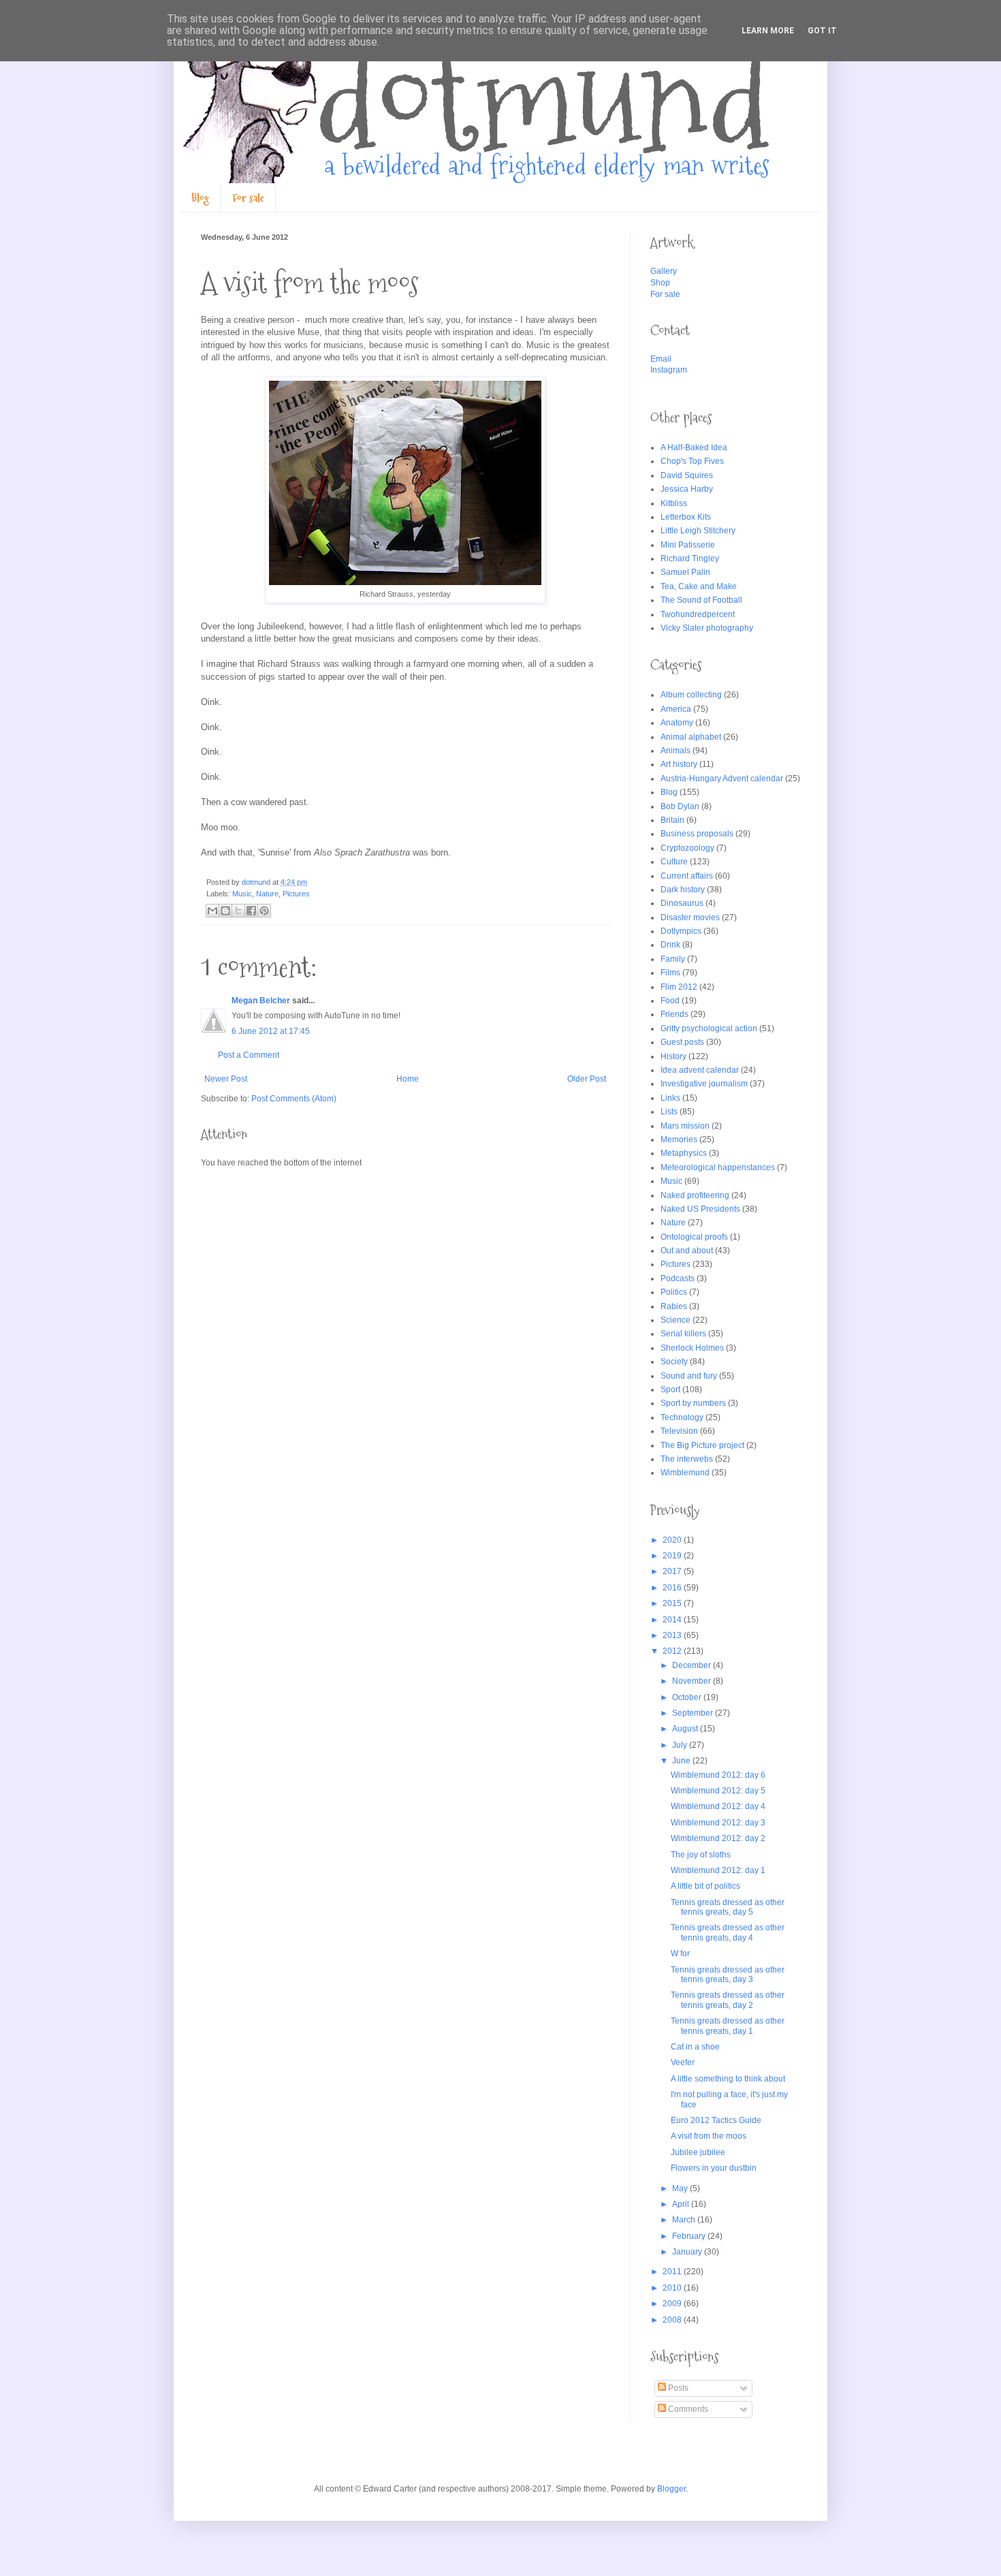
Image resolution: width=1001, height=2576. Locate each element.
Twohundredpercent (698, 614)
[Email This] (212, 911)
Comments (687, 2409)
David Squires (687, 475)
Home (408, 1079)
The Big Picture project (702, 1445)
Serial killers (683, 1334)
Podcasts (678, 1278)
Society (674, 1362)
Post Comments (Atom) (294, 1099)
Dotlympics (681, 931)
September (694, 1713)
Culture (674, 862)
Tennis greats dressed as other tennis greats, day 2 (728, 2000)
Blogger (671, 2489)
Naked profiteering (695, 1195)
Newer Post (226, 1079)
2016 (673, 1588)
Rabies (674, 1306)
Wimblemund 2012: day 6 (718, 1775)
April (682, 2204)
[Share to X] (238, 911)
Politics (674, 1292)
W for (680, 1953)
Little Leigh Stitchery (698, 531)
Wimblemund (685, 1473)
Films (670, 973)
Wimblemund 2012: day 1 (718, 1870)
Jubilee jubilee (698, 2152)
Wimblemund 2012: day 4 (718, 1806)
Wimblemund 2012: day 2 (718, 1838)
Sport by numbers (693, 1403)
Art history (679, 764)
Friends (674, 1014)
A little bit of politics (705, 1886)
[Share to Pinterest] (264, 911)
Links (670, 1098)
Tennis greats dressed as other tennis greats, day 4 (728, 1932)
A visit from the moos (709, 2136)
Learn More (768, 31)
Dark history (683, 890)
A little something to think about (728, 2079)
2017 (673, 1571)
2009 (673, 2304)
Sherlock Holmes (692, 1348)
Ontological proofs (694, 1237)
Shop (660, 283)
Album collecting (691, 695)
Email (661, 359)
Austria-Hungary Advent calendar (722, 779)
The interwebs (687, 1459)
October (688, 1697)
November (693, 1681)
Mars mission (685, 1126)
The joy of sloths (701, 1855)
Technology (682, 1417)
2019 (673, 1556)
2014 (673, 1620)
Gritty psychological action (709, 1028)
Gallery (664, 271)
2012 (673, 1651)
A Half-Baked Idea (694, 447)
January (688, 2252)
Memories (679, 1140)
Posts (677, 2388)
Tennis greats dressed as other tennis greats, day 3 (728, 1975)
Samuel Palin (685, 572)
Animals (676, 751)
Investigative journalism (704, 1084)
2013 (673, 1635)
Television (679, 1431)
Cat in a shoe (695, 2047)
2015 (673, 1603)
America (676, 709)
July (681, 1745)
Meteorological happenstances (718, 1167)
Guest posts (682, 1042)
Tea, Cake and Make (699, 586)
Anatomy (677, 723)
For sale (248, 198)
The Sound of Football (701, 600)
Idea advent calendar (700, 1070)
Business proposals (697, 834)
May (681, 2188)
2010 (673, 2288)
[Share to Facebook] (251, 911)
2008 (673, 2320)
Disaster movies (690, 917)
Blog (200, 198)
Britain (672, 820)
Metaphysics (684, 1153)
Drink (670, 945)
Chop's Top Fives (692, 461)
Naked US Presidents (700, 1209)
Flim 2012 (679, 987)
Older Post (587, 1079)
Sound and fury (689, 1376)
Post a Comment (249, 1055)
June (682, 1761)
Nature (267, 894)
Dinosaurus (682, 903)
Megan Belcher (261, 1001)
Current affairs (687, 876)
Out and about (687, 1251)
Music (242, 894)
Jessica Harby (687, 489)
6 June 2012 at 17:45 (271, 1031)
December (693, 1665)
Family (673, 959)
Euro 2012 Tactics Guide (716, 2120)
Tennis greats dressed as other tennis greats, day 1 (728, 2026)
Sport (670, 1389)
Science (676, 1320)
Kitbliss (674, 503)
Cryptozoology (687, 848)
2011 (673, 2272)
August (686, 1729)
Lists (669, 1112)
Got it (822, 31)
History (673, 1056)
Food (670, 1001)
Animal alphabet (691, 737)
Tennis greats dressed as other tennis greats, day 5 (728, 1907)
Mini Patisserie (688, 545)
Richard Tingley (690, 559)
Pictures (296, 894)
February (690, 2236)
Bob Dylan (680, 806)
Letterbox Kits (686, 517)
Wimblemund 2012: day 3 (718, 1823)
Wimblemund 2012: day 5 (718, 1791)
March (685, 2220)
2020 (673, 1540)
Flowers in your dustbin (714, 2168)
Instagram (669, 370)
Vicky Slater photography (707, 628)
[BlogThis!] (225, 911)
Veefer (683, 2062)
